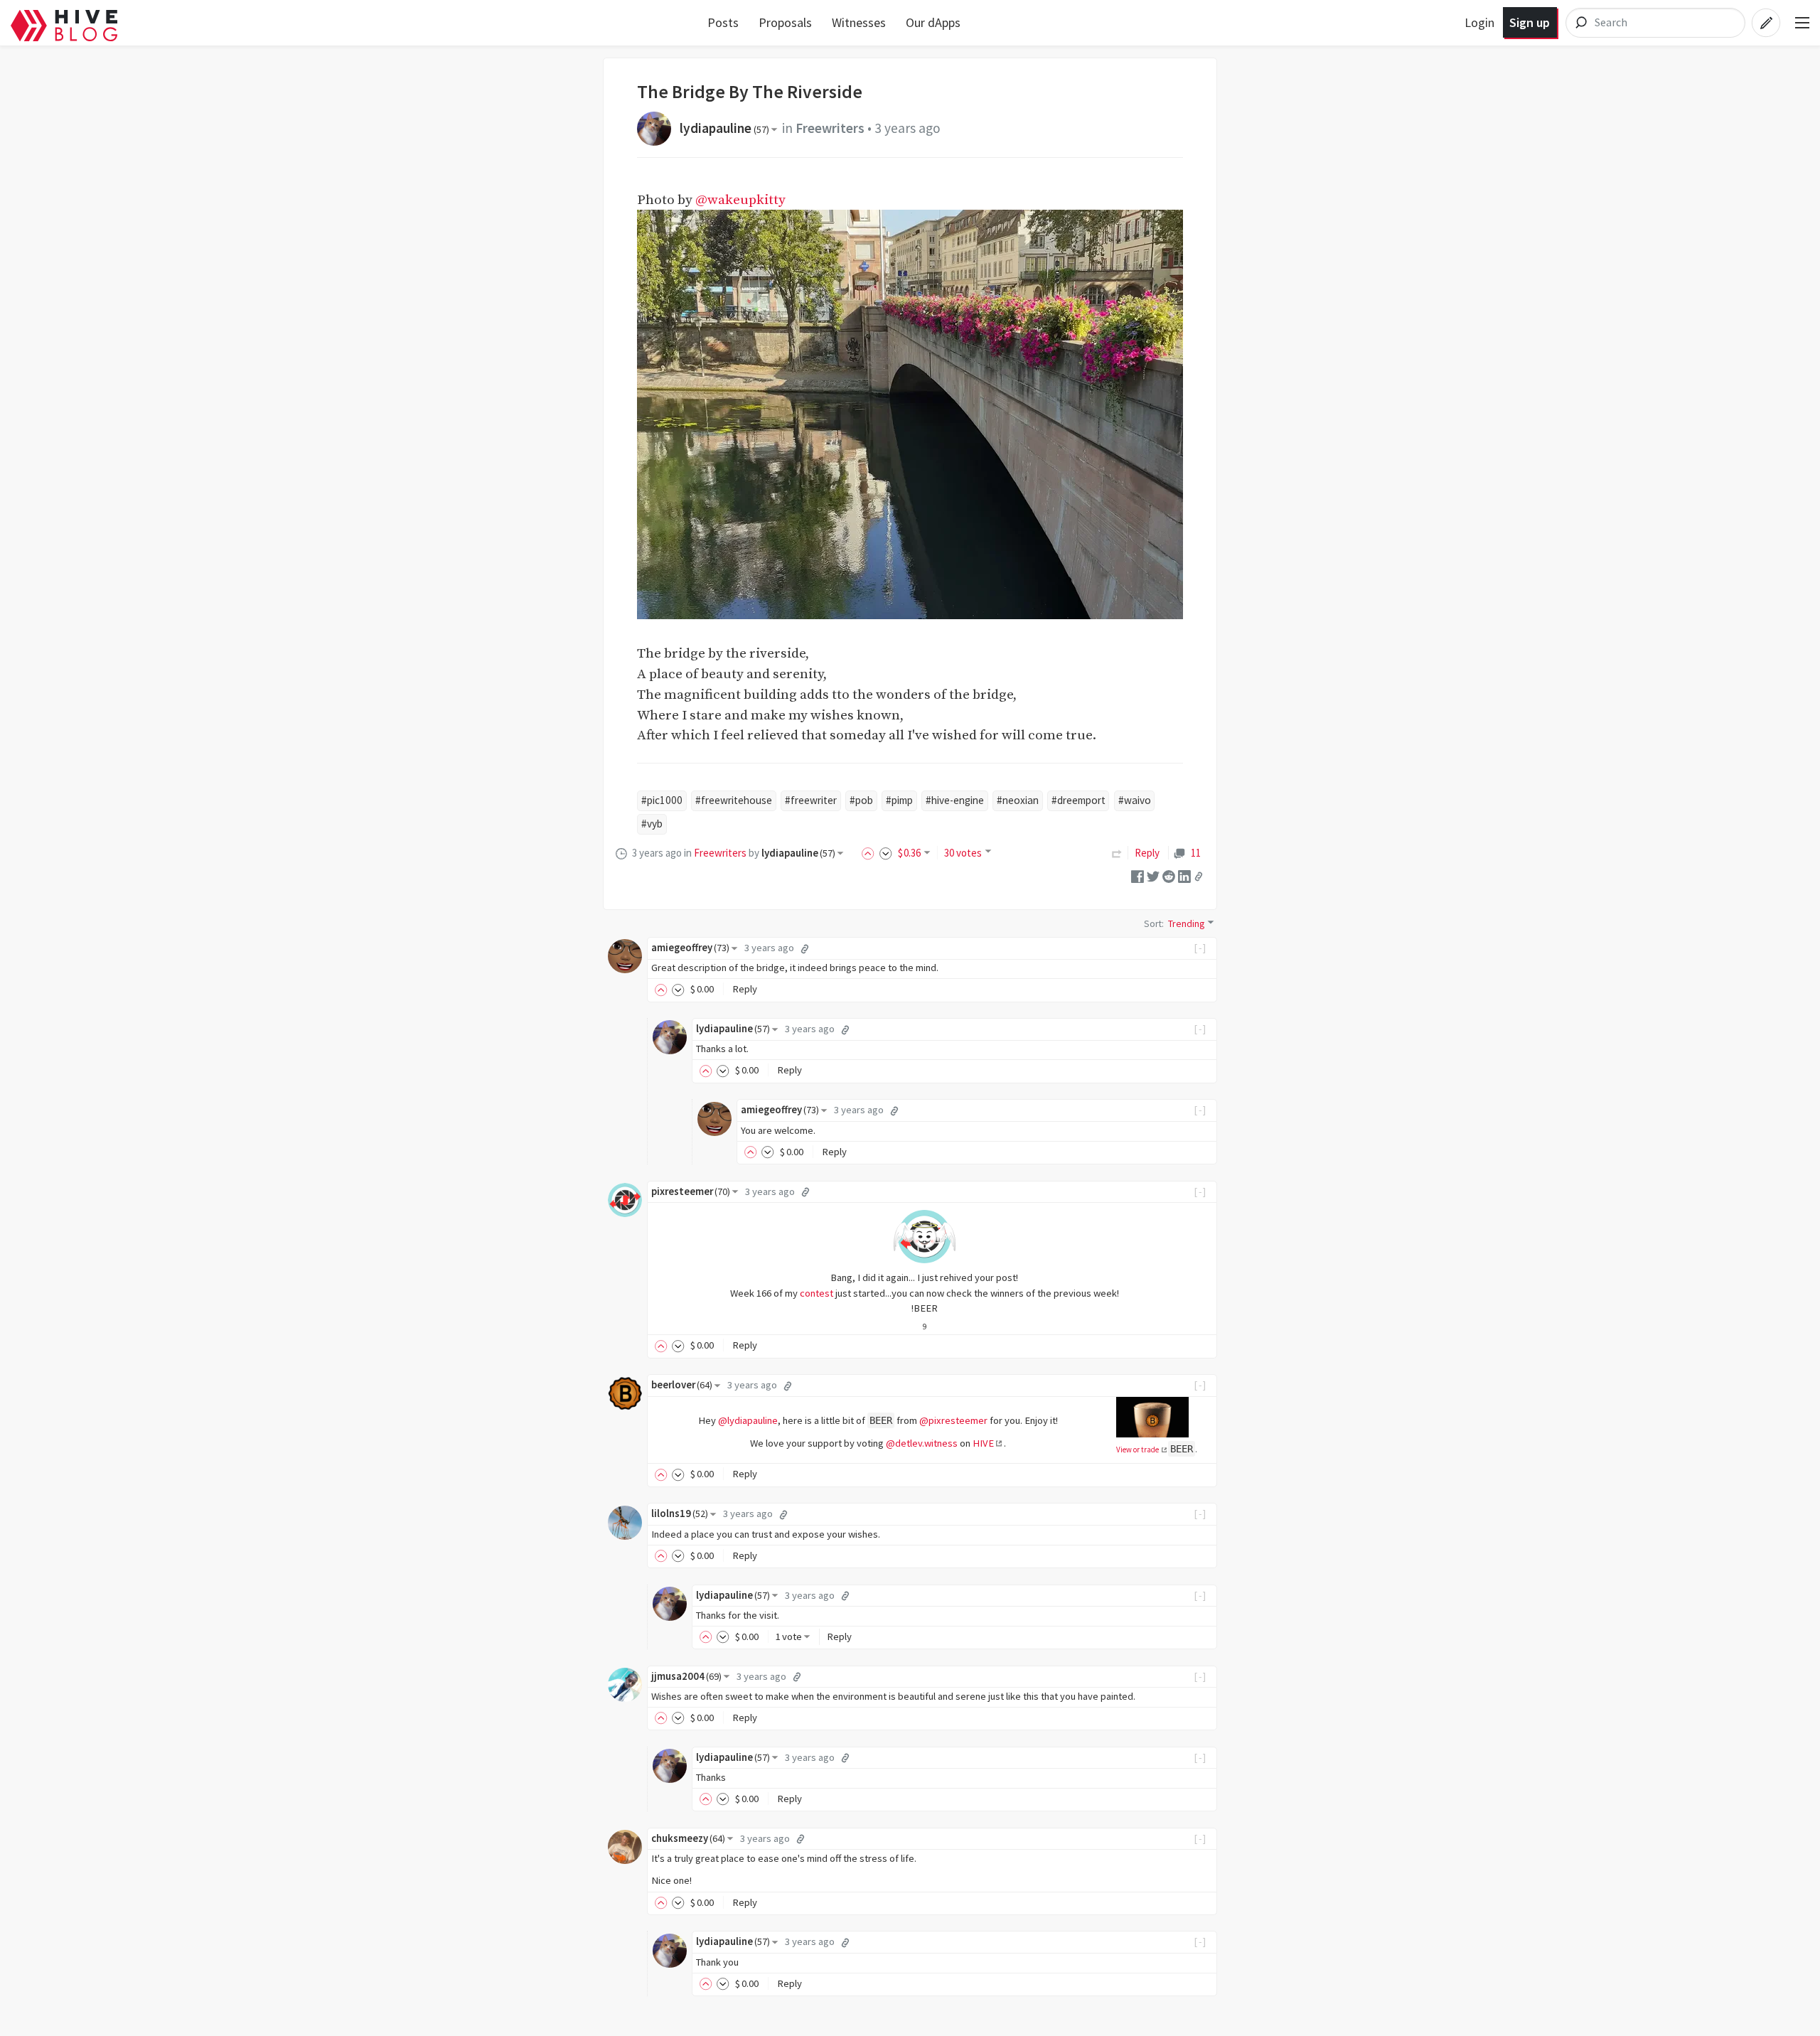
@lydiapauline (748, 1420)
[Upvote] (870, 853)
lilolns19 (680, 1513)
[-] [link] (1200, 948)
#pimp (899, 800)
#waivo (1135, 800)
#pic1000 (662, 800)
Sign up (1530, 22)
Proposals (785, 22)
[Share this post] (1199, 877)
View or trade (1138, 1450)
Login (1479, 22)
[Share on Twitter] (1153, 875)
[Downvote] (886, 853)
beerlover (682, 1385)
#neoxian (1018, 800)
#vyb (652, 824)
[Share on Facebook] (1137, 875)
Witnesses (859, 22)
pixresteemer (691, 1191)
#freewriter (811, 800)
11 (1195, 853)
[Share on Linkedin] (1184, 875)
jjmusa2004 (686, 1676)
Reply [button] (745, 989)
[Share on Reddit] (1169, 875)
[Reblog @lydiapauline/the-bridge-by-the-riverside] (1117, 853)
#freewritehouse (734, 800)
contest (817, 1293)
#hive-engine (955, 800)
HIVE (983, 1443)
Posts (723, 22)
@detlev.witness (922, 1443)
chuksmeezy (688, 1838)
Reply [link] (1147, 853)
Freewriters (830, 128)
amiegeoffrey (690, 948)
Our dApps (933, 22)
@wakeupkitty (740, 200)
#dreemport (1078, 800)
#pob (861, 800)
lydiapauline (724, 128)
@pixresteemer (953, 1420)
